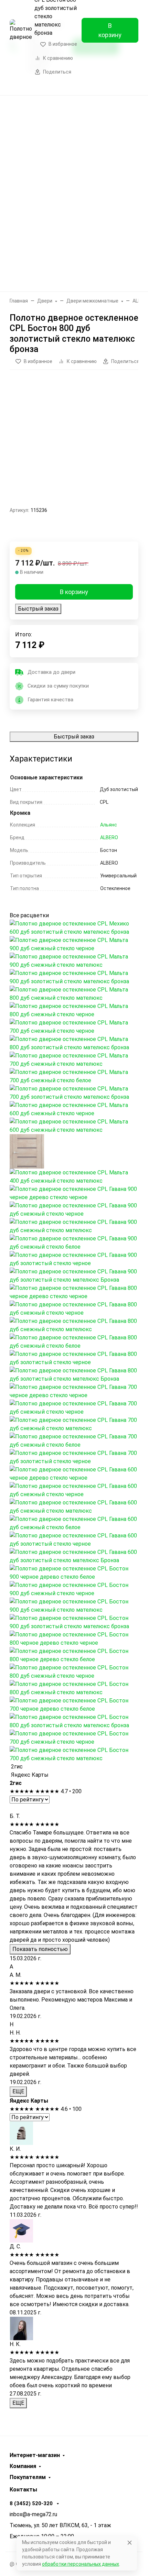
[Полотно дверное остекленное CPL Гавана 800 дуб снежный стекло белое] (74, 1341)
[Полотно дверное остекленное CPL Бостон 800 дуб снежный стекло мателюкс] (74, 1688)
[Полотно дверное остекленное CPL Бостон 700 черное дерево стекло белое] (74, 1704)
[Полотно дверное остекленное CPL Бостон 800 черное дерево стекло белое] (74, 1655)
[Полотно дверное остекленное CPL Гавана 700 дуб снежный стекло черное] (74, 1407)
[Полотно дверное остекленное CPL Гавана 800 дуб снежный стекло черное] (74, 1308)
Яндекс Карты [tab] (29, 1775)
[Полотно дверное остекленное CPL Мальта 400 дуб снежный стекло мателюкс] (74, 1176)
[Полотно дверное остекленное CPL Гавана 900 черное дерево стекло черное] (74, 1193)
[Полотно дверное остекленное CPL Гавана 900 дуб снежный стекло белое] (74, 1242)
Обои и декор (72, 170)
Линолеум (72, 251)
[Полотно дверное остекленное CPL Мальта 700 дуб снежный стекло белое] (74, 1076)
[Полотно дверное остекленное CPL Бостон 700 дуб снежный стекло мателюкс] (74, 1754)
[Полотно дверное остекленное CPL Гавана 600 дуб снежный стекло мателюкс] (74, 1506)
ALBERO (109, 837)
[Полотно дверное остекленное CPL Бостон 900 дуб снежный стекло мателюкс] (74, 1605)
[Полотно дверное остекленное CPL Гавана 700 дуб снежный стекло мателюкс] (74, 1424)
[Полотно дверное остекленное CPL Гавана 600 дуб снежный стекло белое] (74, 1523)
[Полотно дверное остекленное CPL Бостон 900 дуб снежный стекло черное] (74, 1589)
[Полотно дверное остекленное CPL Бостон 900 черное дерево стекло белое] (74, 1572)
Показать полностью (40, 1949)
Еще (72, 278)
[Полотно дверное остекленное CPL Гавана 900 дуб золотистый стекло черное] (74, 1259)
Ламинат (72, 143)
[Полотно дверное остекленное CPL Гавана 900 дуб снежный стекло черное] (74, 1209)
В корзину (110, 30)
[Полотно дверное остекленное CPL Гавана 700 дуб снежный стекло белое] (74, 1440)
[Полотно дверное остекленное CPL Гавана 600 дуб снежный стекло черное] (74, 1490)
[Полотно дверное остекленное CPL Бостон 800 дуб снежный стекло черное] (74, 1671)
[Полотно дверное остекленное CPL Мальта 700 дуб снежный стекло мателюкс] (74, 1059)
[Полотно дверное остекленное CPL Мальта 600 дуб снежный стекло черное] (74, 1109)
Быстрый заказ (38, 609)
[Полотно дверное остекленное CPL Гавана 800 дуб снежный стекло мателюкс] (74, 1325)
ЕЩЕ (18, 2091)
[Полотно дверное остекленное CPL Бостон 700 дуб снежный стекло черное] (74, 1737)
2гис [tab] (16, 1767)
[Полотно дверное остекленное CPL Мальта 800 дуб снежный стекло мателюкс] (74, 993)
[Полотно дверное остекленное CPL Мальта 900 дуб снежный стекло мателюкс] (74, 960)
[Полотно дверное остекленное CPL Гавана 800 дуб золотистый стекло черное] (74, 1358)
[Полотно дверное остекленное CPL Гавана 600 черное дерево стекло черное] (74, 1473)
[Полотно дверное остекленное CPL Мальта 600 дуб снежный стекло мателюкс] (74, 1125)
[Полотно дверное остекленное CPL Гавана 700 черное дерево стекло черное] (74, 1391)
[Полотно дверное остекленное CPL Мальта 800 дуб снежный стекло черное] (74, 1010)
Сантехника (72, 224)
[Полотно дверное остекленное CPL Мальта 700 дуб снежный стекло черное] (74, 1026)
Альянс (109, 825)
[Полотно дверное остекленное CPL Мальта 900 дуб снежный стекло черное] (74, 944)
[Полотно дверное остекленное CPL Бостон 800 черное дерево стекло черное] (74, 1638)
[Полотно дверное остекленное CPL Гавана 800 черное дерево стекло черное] (74, 1292)
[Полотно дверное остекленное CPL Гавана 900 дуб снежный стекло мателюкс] (74, 1226)
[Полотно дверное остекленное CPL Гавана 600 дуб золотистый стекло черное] (74, 1539)
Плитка (72, 197)
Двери (72, 116)
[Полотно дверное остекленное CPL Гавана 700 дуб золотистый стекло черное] (74, 1457)
